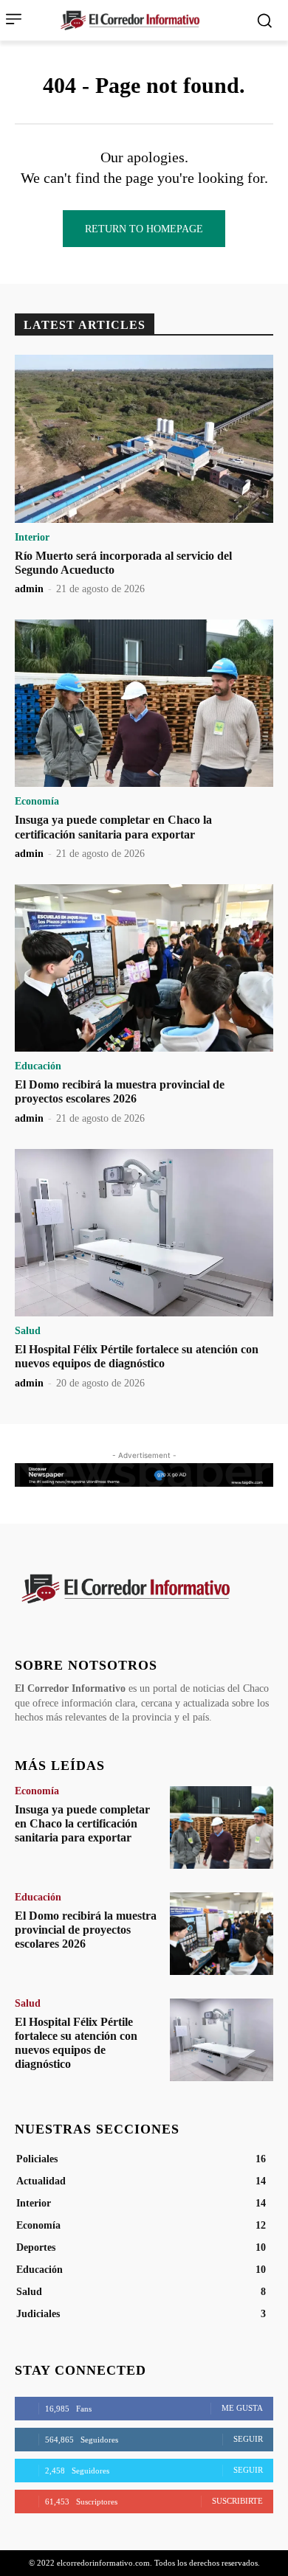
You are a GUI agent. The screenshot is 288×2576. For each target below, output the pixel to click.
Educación (38, 1066)
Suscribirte (237, 2501)
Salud (28, 1331)
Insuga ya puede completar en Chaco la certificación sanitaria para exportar (82, 1823)
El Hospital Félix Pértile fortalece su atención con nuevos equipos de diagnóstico (137, 1356)
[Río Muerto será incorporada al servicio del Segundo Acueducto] (144, 439)
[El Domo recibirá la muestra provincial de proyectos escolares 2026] (144, 968)
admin (29, 589)
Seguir (248, 2439)
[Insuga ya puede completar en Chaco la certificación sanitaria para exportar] (144, 704)
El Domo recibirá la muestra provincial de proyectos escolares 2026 (120, 1091)
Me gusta (242, 2408)
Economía (37, 802)
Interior (32, 538)
